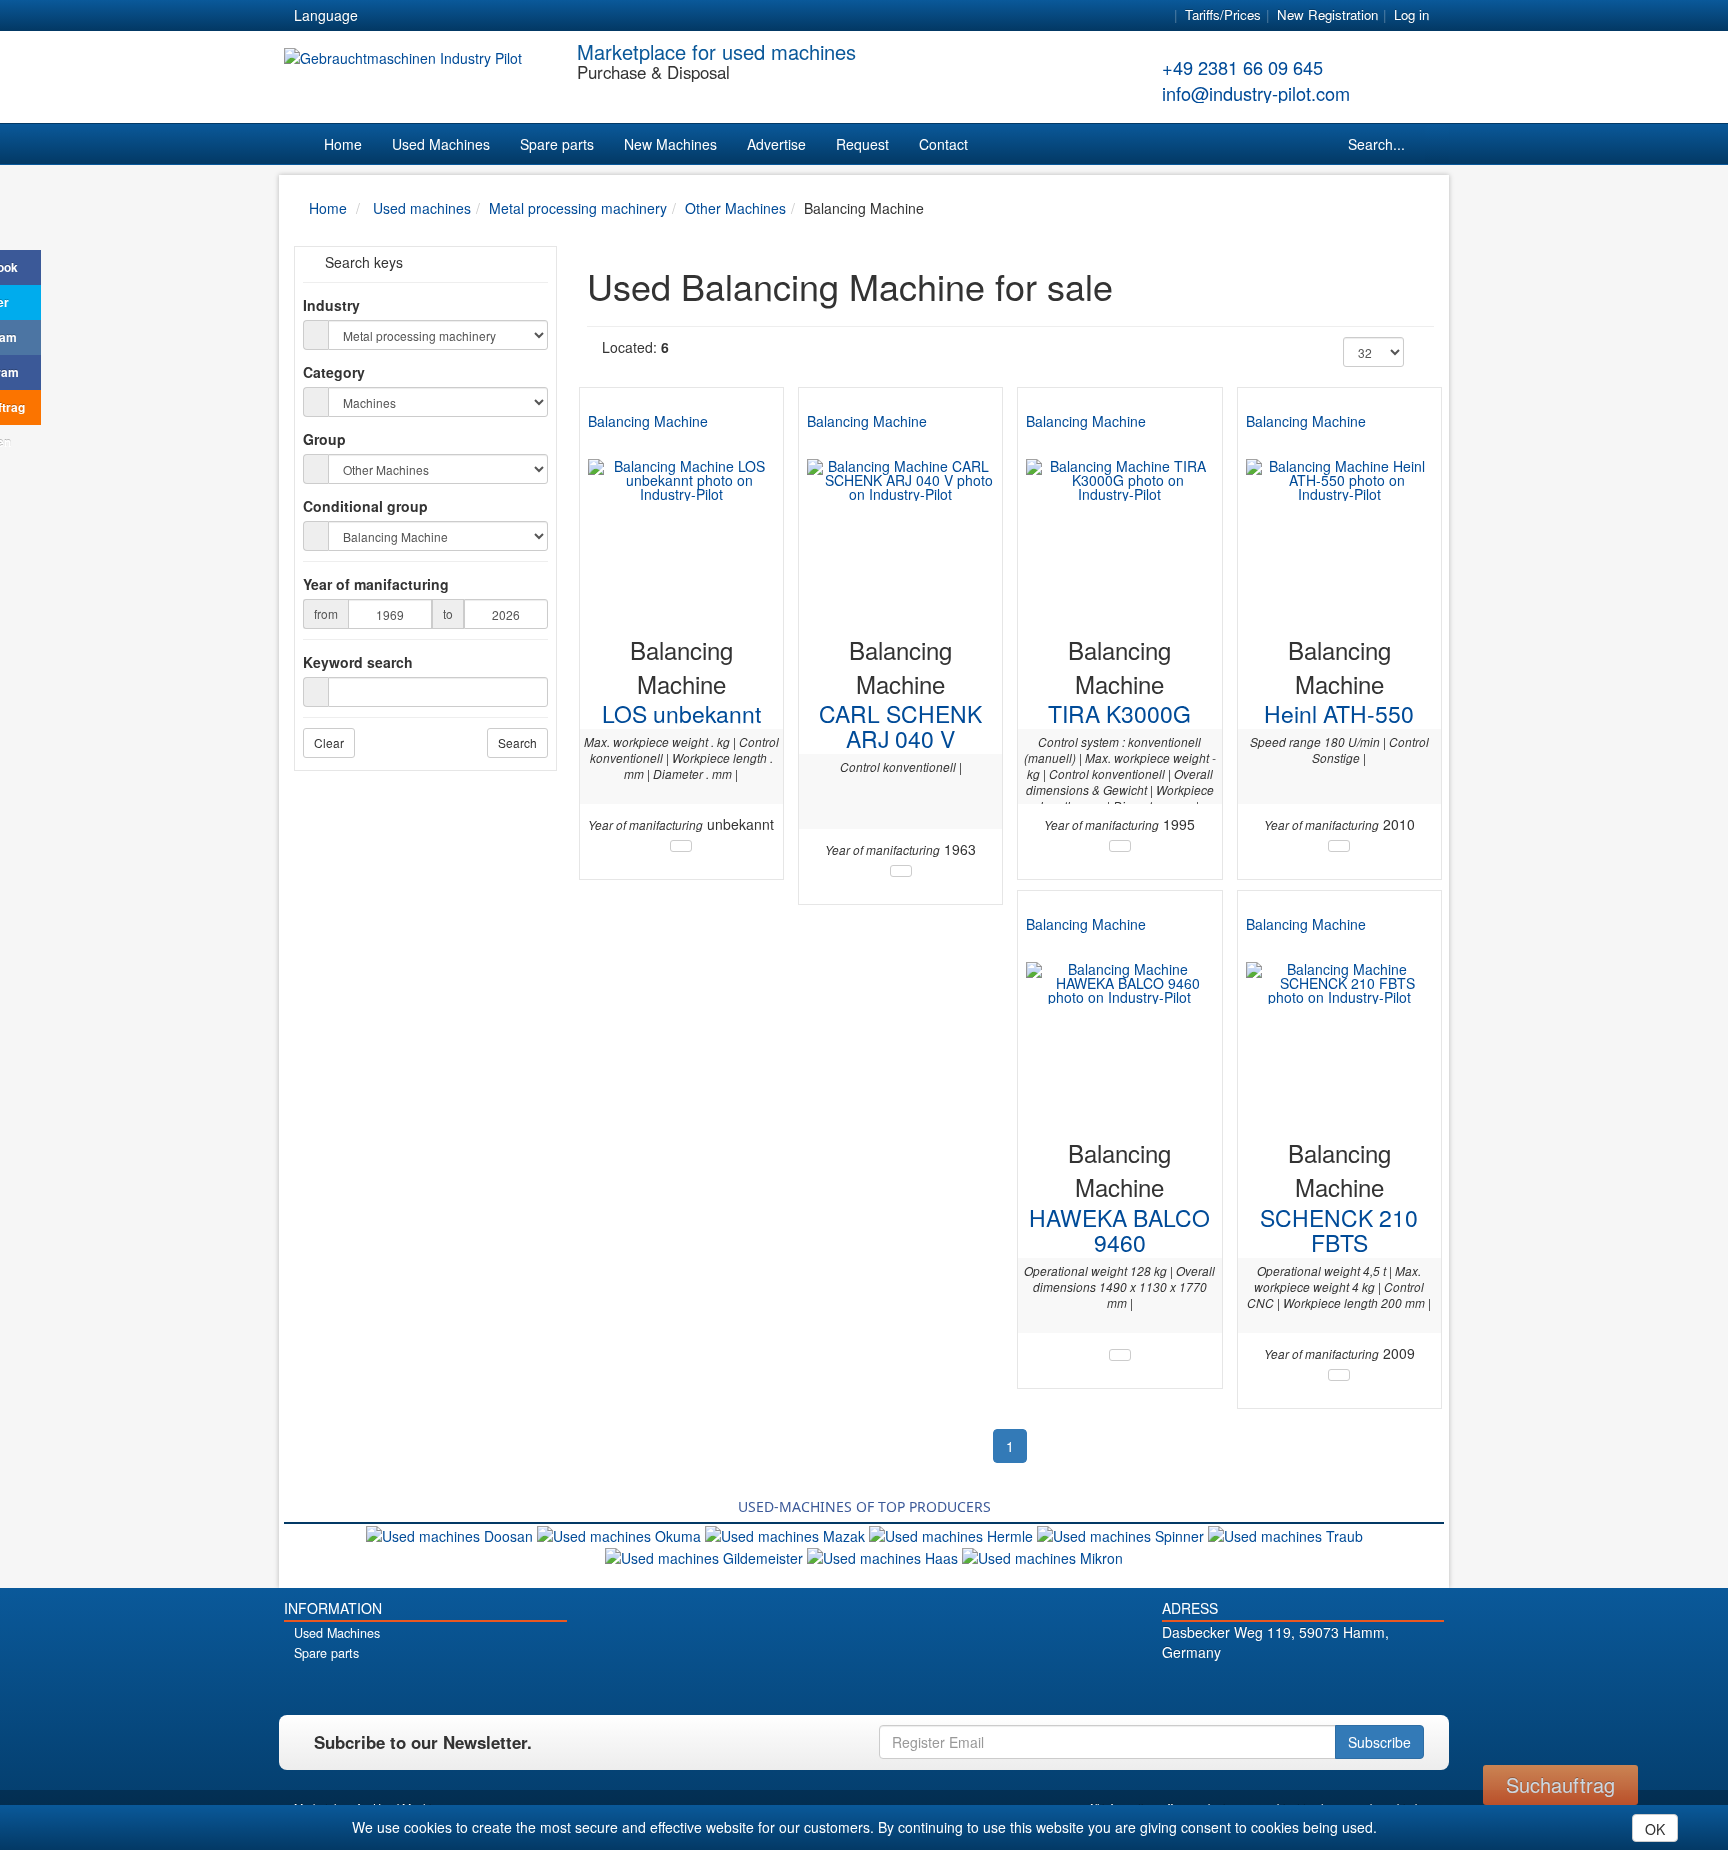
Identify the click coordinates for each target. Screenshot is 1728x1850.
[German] (386, 16)
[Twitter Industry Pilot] (1267, 1686)
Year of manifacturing (376, 584)
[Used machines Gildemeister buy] (706, 1556)
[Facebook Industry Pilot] (1232, 1686)
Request (862, 144)
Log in (1411, 14)
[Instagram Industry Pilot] (1372, 1686)
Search (517, 742)
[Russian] (458, 16)
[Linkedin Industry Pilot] (1337, 1686)
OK (1655, 1829)
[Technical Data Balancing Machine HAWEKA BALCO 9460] (1120, 1355)
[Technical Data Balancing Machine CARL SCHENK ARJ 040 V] (901, 871)
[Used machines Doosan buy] (451, 1534)
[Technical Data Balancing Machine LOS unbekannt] (681, 846)
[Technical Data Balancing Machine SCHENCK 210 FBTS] (1339, 1375)
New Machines (670, 144)
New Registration (1327, 14)
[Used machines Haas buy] (884, 1556)
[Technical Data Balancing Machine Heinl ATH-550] (1339, 846)
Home (343, 144)
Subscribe (1379, 1742)
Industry (331, 305)
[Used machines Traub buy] (1285, 1534)
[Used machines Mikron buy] (1042, 1556)
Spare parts (557, 144)
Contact (943, 144)
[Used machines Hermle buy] (953, 1534)
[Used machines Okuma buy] (621, 1534)
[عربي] (566, 16)
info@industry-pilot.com (1256, 93)
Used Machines (441, 144)
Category (334, 372)
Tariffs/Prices (1223, 14)
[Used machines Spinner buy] (1122, 1534)
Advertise (776, 144)
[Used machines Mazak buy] (787, 1534)
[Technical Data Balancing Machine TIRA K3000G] (1120, 846)
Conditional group (365, 506)
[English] (422, 16)
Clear (329, 742)
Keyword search (358, 662)
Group (324, 439)
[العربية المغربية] (494, 16)
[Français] (530, 16)
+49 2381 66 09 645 (1242, 67)
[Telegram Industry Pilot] (1302, 1686)
